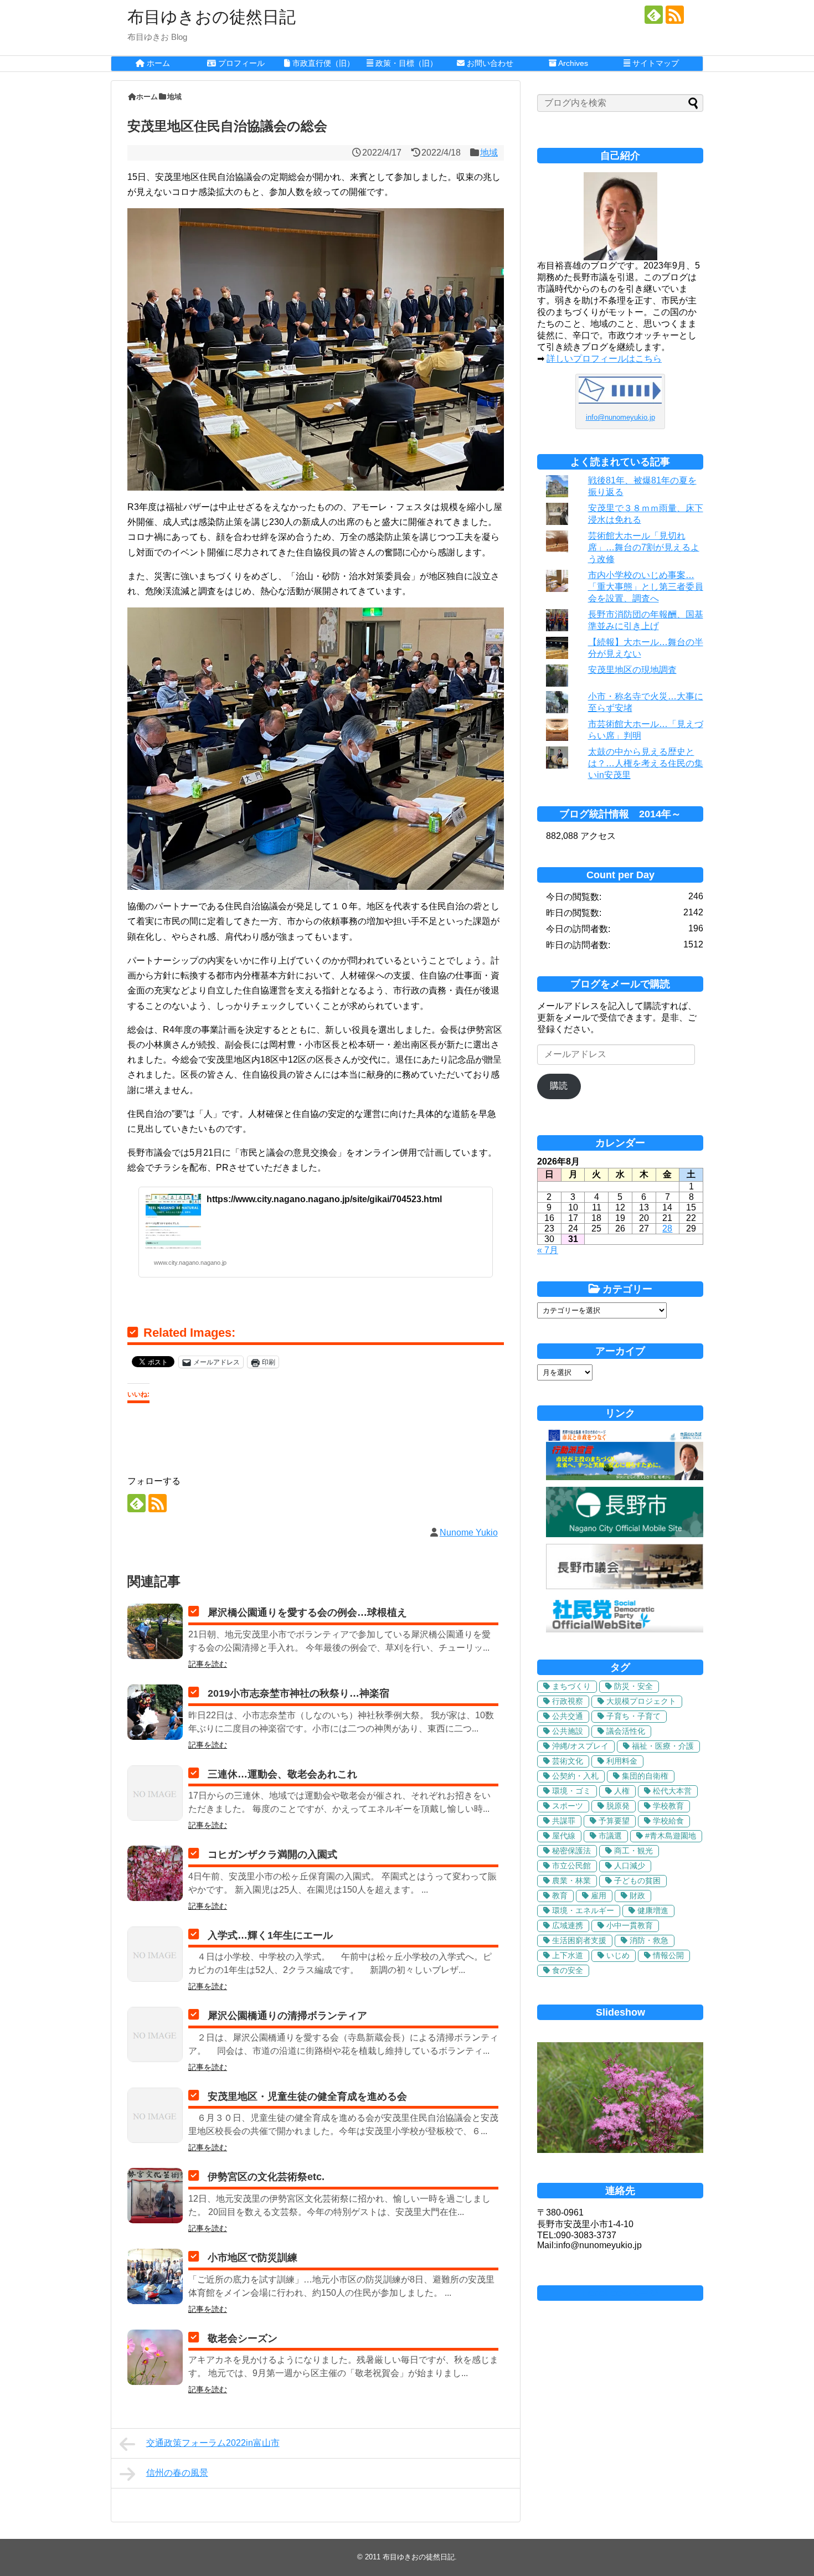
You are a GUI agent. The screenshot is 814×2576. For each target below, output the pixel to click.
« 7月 (548, 1250)
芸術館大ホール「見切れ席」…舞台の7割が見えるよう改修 (644, 547)
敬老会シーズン (243, 2338)
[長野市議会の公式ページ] (625, 1586)
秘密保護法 (571, 1851)
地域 (489, 153)
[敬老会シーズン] (155, 2357)
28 (667, 1228)
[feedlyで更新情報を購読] (654, 15)
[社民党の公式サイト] (625, 1629)
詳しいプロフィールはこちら (604, 359)
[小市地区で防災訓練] (155, 2276)
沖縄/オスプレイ (580, 1746)
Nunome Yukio (469, 1532)
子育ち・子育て (633, 1716)
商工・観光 (633, 1851)
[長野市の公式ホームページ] (625, 1534)
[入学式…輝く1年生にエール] (155, 1954)
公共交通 (568, 1716)
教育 (560, 1895)
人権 (622, 1791)
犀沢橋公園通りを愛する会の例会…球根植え (307, 1612)
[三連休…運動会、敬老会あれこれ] (155, 1793)
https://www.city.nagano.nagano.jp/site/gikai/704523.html (324, 1199)
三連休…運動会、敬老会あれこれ (282, 1774)
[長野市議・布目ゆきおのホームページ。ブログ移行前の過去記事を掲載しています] (625, 1477)
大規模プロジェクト (641, 1701)
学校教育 (668, 1806)
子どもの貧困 (637, 1881)
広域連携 (568, 1925)
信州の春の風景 (177, 2473)
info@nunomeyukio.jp (620, 417)
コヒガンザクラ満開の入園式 (272, 1854)
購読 (559, 1086)
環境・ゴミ (571, 1791)
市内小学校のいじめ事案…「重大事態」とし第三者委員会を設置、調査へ (646, 587)
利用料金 (622, 1761)
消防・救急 (649, 1940)
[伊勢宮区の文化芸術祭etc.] (155, 2196)
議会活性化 (626, 1731)
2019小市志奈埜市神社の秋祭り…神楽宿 (298, 1693)
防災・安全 (633, 1686)
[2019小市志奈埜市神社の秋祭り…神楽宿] (155, 1712)
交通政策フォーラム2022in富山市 (213, 2443)
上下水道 (568, 1955)
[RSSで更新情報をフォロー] (675, 15)
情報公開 (668, 1955)
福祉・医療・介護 (663, 1746)
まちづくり (571, 1686)
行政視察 (568, 1701)
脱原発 (618, 1806)
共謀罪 (564, 1821)
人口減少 (630, 1866)
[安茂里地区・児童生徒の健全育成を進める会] (155, 2115)
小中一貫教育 (630, 1925)
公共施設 (568, 1731)
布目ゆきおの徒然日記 (212, 17)
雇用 (599, 1895)
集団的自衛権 (645, 1776)
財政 (637, 1895)
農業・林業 (571, 1881)
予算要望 (614, 1821)
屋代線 (564, 1836)
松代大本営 (672, 1791)
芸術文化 (568, 1761)
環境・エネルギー (583, 1910)
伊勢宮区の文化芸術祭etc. (266, 2177)
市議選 (610, 1836)
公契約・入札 (575, 1776)
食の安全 (568, 1970)
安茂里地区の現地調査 (632, 670)
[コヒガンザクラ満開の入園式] (155, 1873)
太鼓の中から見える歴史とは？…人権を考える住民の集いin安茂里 (646, 763)
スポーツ (568, 1806)
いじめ (618, 1955)
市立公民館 (571, 1866)
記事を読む (208, 1664)
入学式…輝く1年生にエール (270, 1935)
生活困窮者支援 (579, 1940)
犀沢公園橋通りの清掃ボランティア (287, 2016)
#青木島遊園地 (671, 1836)
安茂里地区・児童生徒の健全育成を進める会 (307, 2096)
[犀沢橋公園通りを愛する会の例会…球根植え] (155, 1631)
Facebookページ (620, 2293)
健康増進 (653, 1910)
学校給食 (668, 1821)
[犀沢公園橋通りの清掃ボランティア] (155, 2034)
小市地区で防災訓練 (253, 2258)
